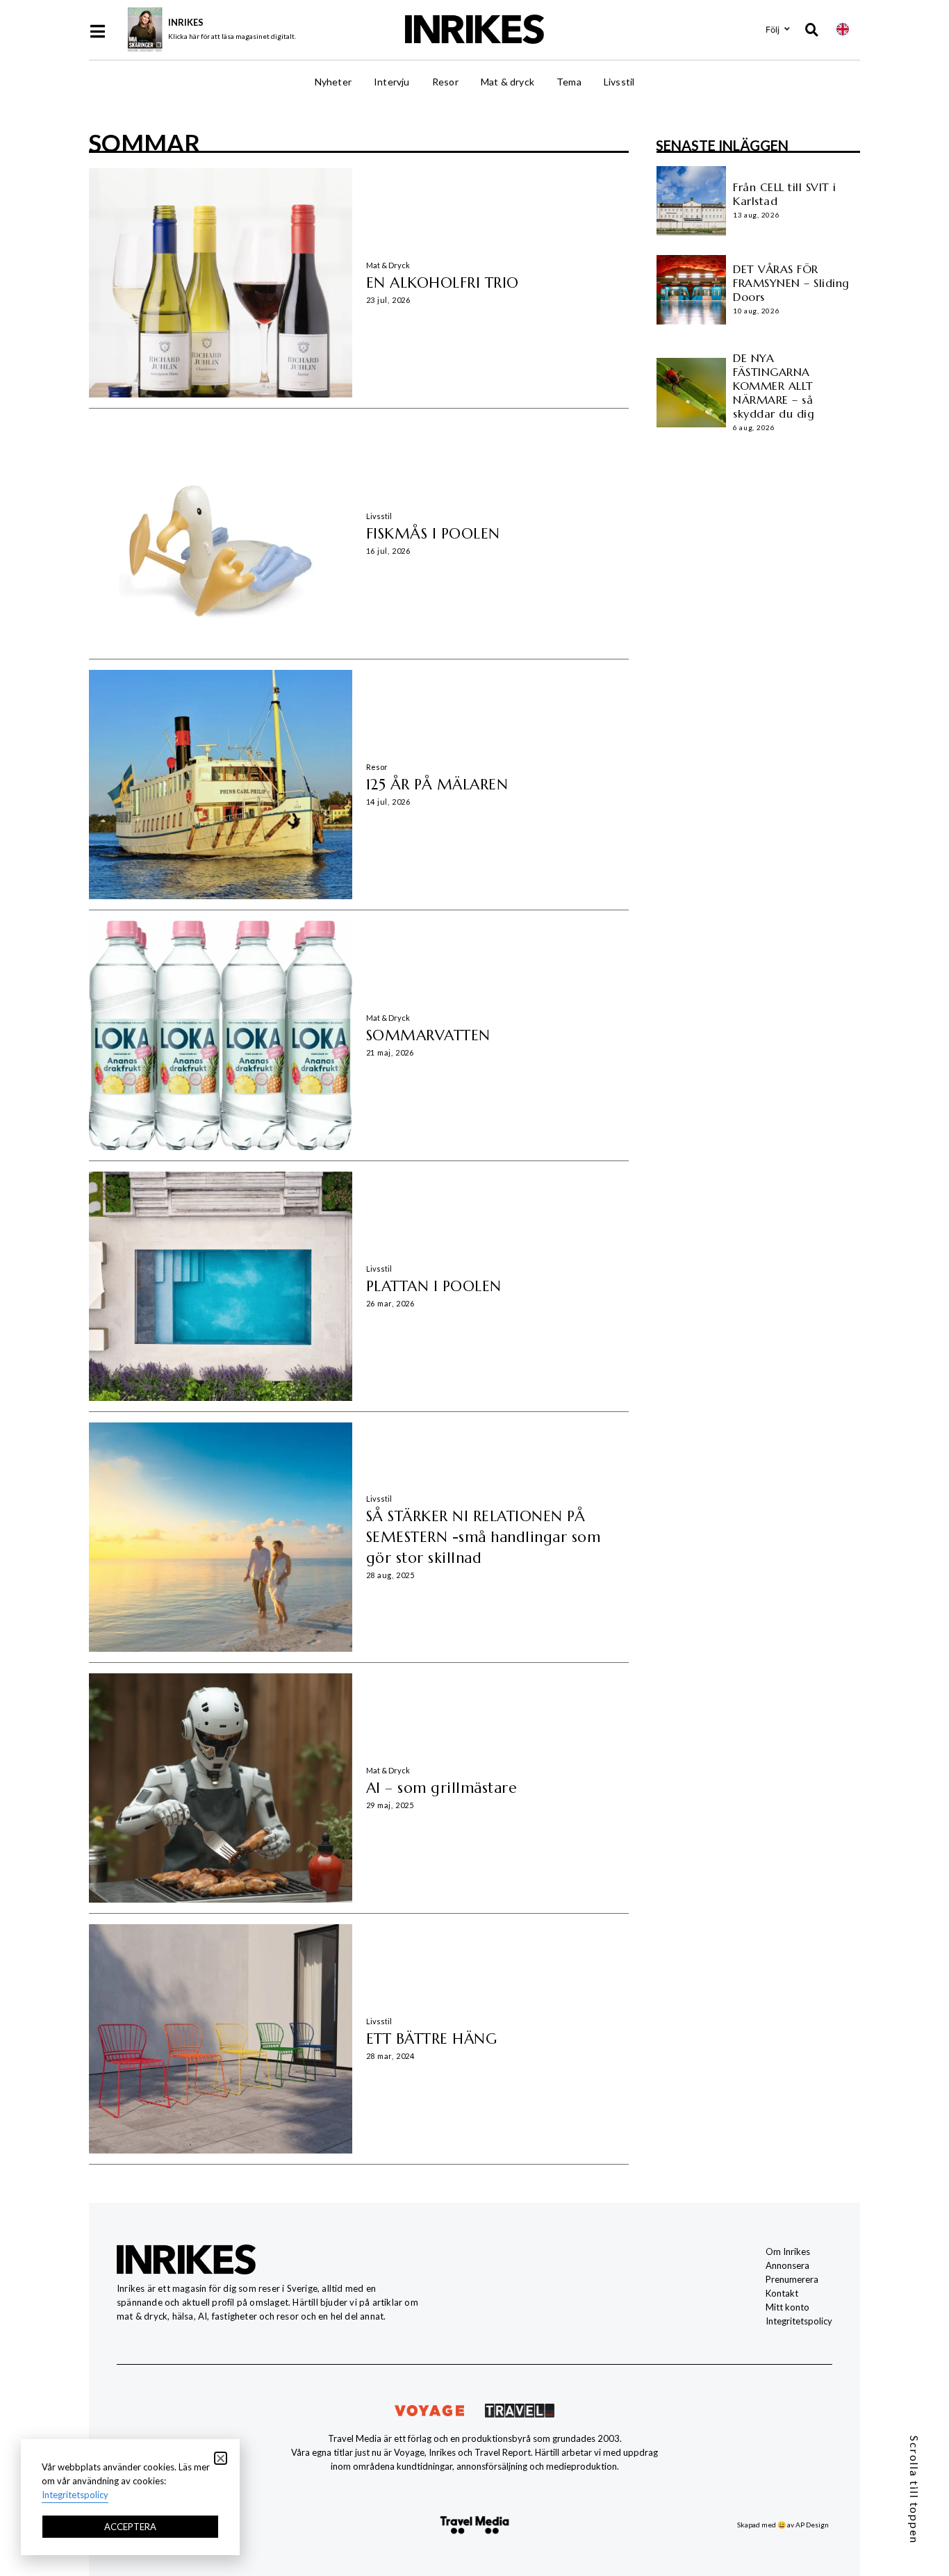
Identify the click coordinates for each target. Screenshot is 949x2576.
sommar (144, 142)
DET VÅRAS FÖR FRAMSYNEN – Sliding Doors (791, 283)
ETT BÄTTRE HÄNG (432, 2039)
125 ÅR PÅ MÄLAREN (437, 785)
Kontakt (782, 2293)
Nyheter (333, 82)
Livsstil (619, 82)
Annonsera (787, 2265)
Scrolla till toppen (915, 2490)
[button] (221, 2458)
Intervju (392, 82)
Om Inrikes (788, 2251)
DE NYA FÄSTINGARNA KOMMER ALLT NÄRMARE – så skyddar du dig (774, 386)
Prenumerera (792, 2279)
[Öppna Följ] (787, 29)
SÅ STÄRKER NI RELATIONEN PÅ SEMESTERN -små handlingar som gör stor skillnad (484, 1537)
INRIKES (186, 22)
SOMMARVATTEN (428, 1035)
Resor (445, 82)
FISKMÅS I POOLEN (433, 534)
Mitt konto (787, 2307)
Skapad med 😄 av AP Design (783, 2525)
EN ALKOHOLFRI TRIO (443, 283)
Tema (569, 82)
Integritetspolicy (799, 2321)
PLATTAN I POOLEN (434, 1286)
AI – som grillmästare (442, 1788)
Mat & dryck (507, 82)
